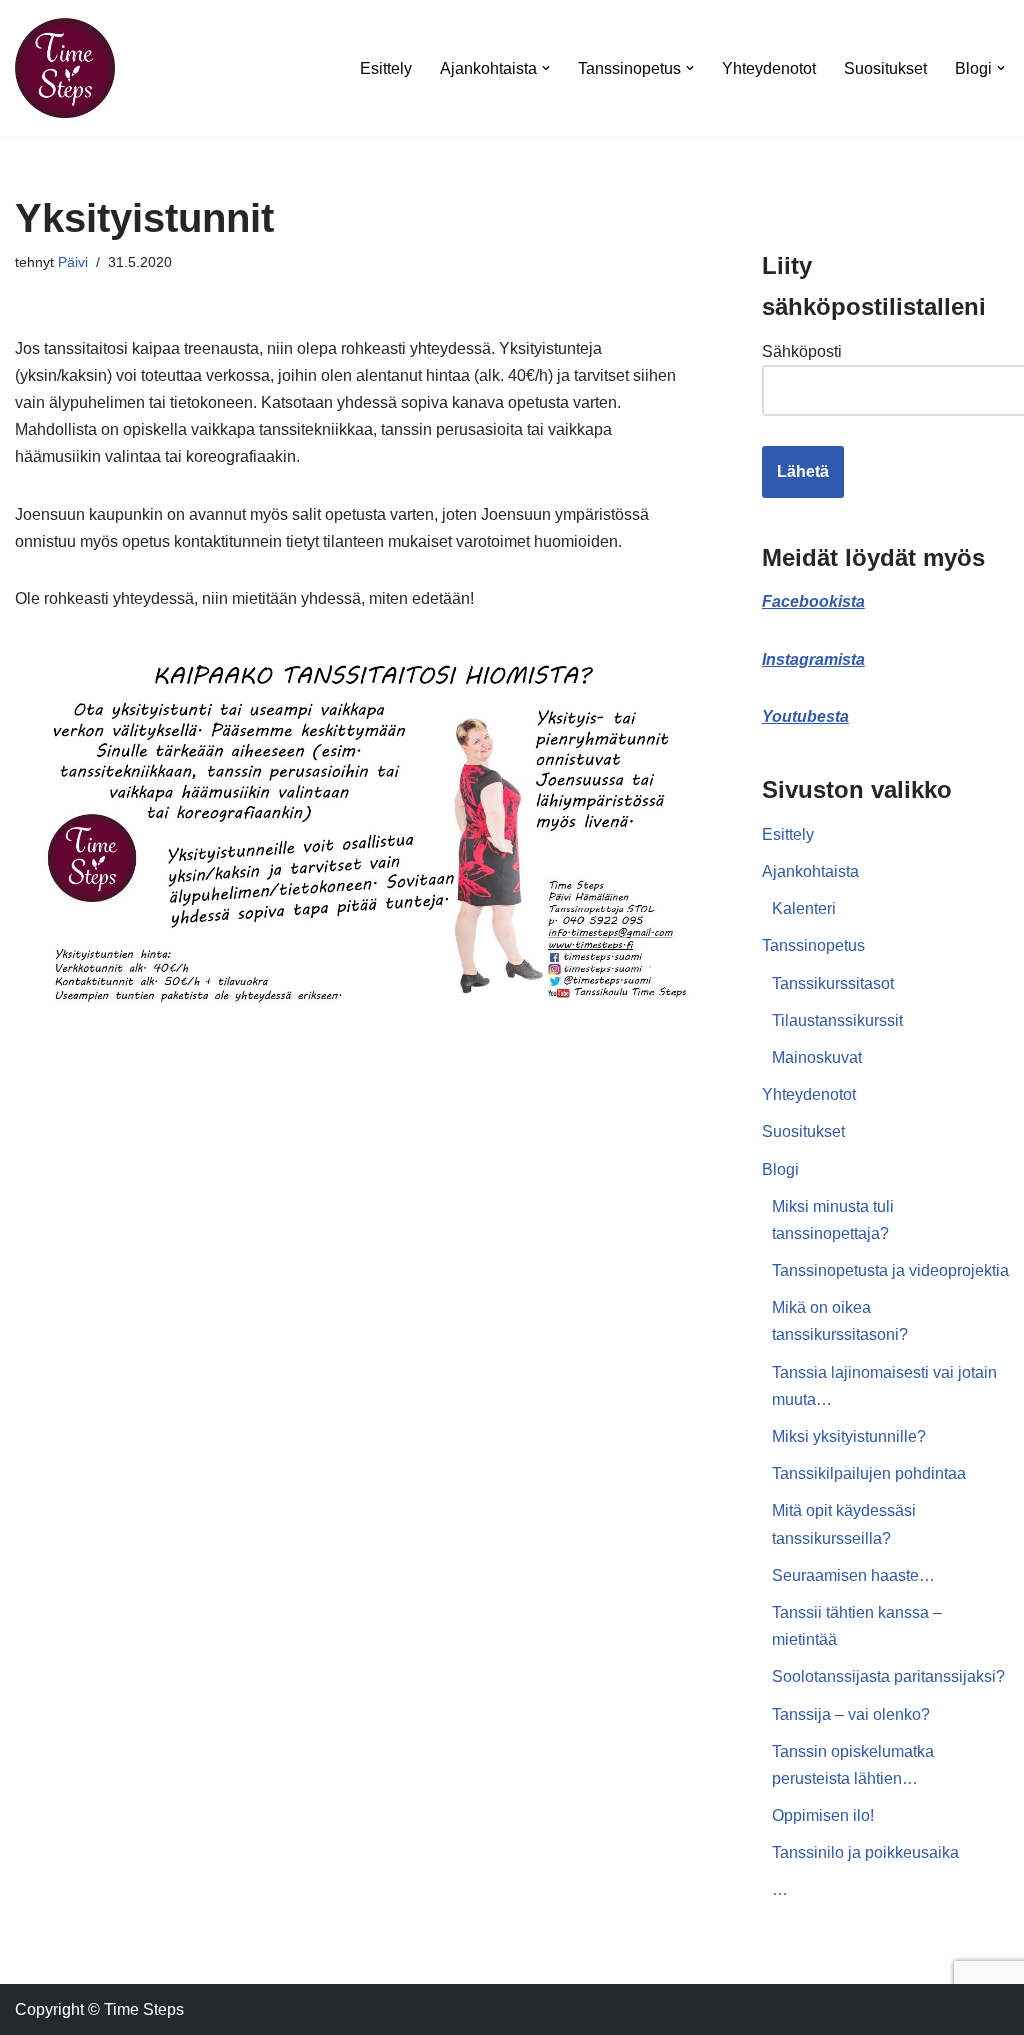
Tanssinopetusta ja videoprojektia (890, 1270)
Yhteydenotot (769, 68)
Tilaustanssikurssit (837, 1020)
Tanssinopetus (813, 945)
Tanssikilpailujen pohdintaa (869, 1473)
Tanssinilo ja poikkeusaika (865, 1852)
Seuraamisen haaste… (853, 1575)
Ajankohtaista (810, 871)
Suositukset (885, 68)
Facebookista (813, 601)
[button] (546, 68)
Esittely (386, 68)
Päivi (73, 262)
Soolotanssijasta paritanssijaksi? (888, 1676)
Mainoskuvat (817, 1057)
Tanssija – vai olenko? (851, 1714)
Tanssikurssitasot (833, 983)
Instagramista (813, 659)
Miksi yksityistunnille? (849, 1436)
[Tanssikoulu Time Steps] (65, 68)
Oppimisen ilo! (823, 1815)
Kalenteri (804, 908)
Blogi (780, 1169)
